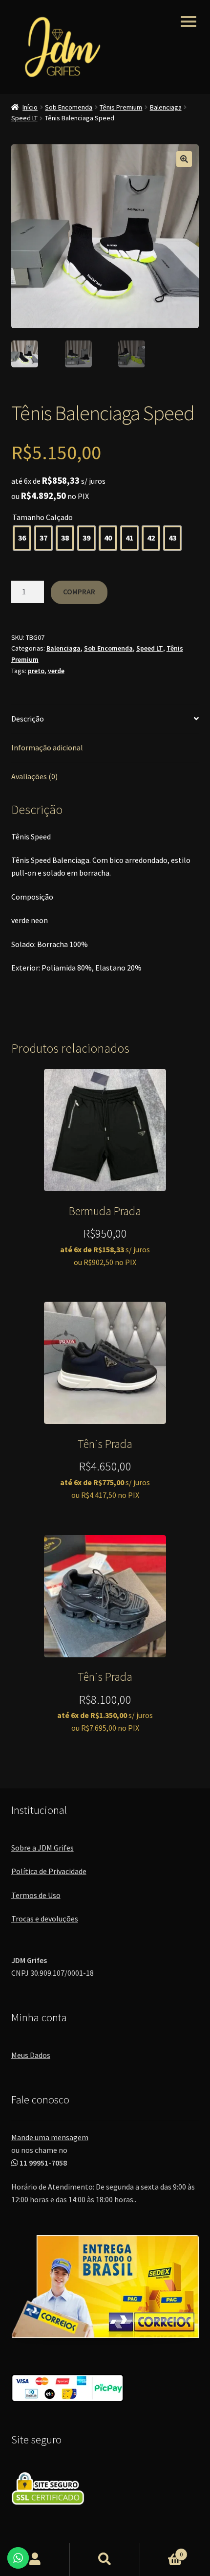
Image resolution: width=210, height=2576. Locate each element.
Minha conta (35, 2559)
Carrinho (162, 2551)
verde (56, 671)
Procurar (105, 2559)
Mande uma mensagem (50, 2137)
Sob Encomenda (69, 107)
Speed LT (24, 118)
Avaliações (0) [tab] (34, 776)
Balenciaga (166, 107)
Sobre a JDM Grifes (42, 1848)
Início (30, 107)
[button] (184, 159)
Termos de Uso (36, 1895)
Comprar (79, 591)
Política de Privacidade (49, 1871)
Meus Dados (31, 2055)
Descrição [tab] (28, 719)
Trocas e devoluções (45, 1919)
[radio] (22, 538)
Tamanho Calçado (42, 517)
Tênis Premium (121, 107)
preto (36, 671)
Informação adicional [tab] (47, 747)
